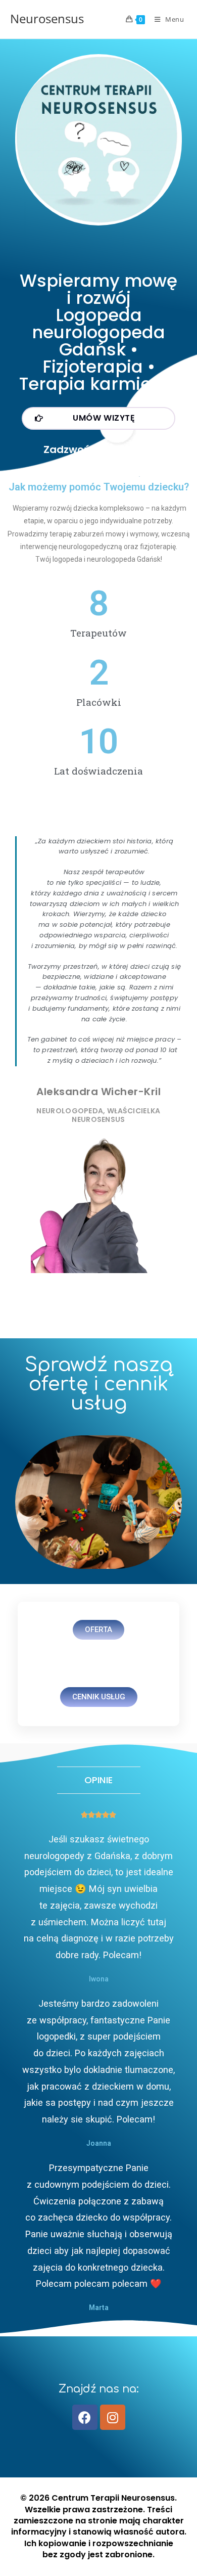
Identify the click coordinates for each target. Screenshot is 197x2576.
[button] (98, 418)
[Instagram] (113, 2417)
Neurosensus (47, 18)
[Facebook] (85, 2417)
